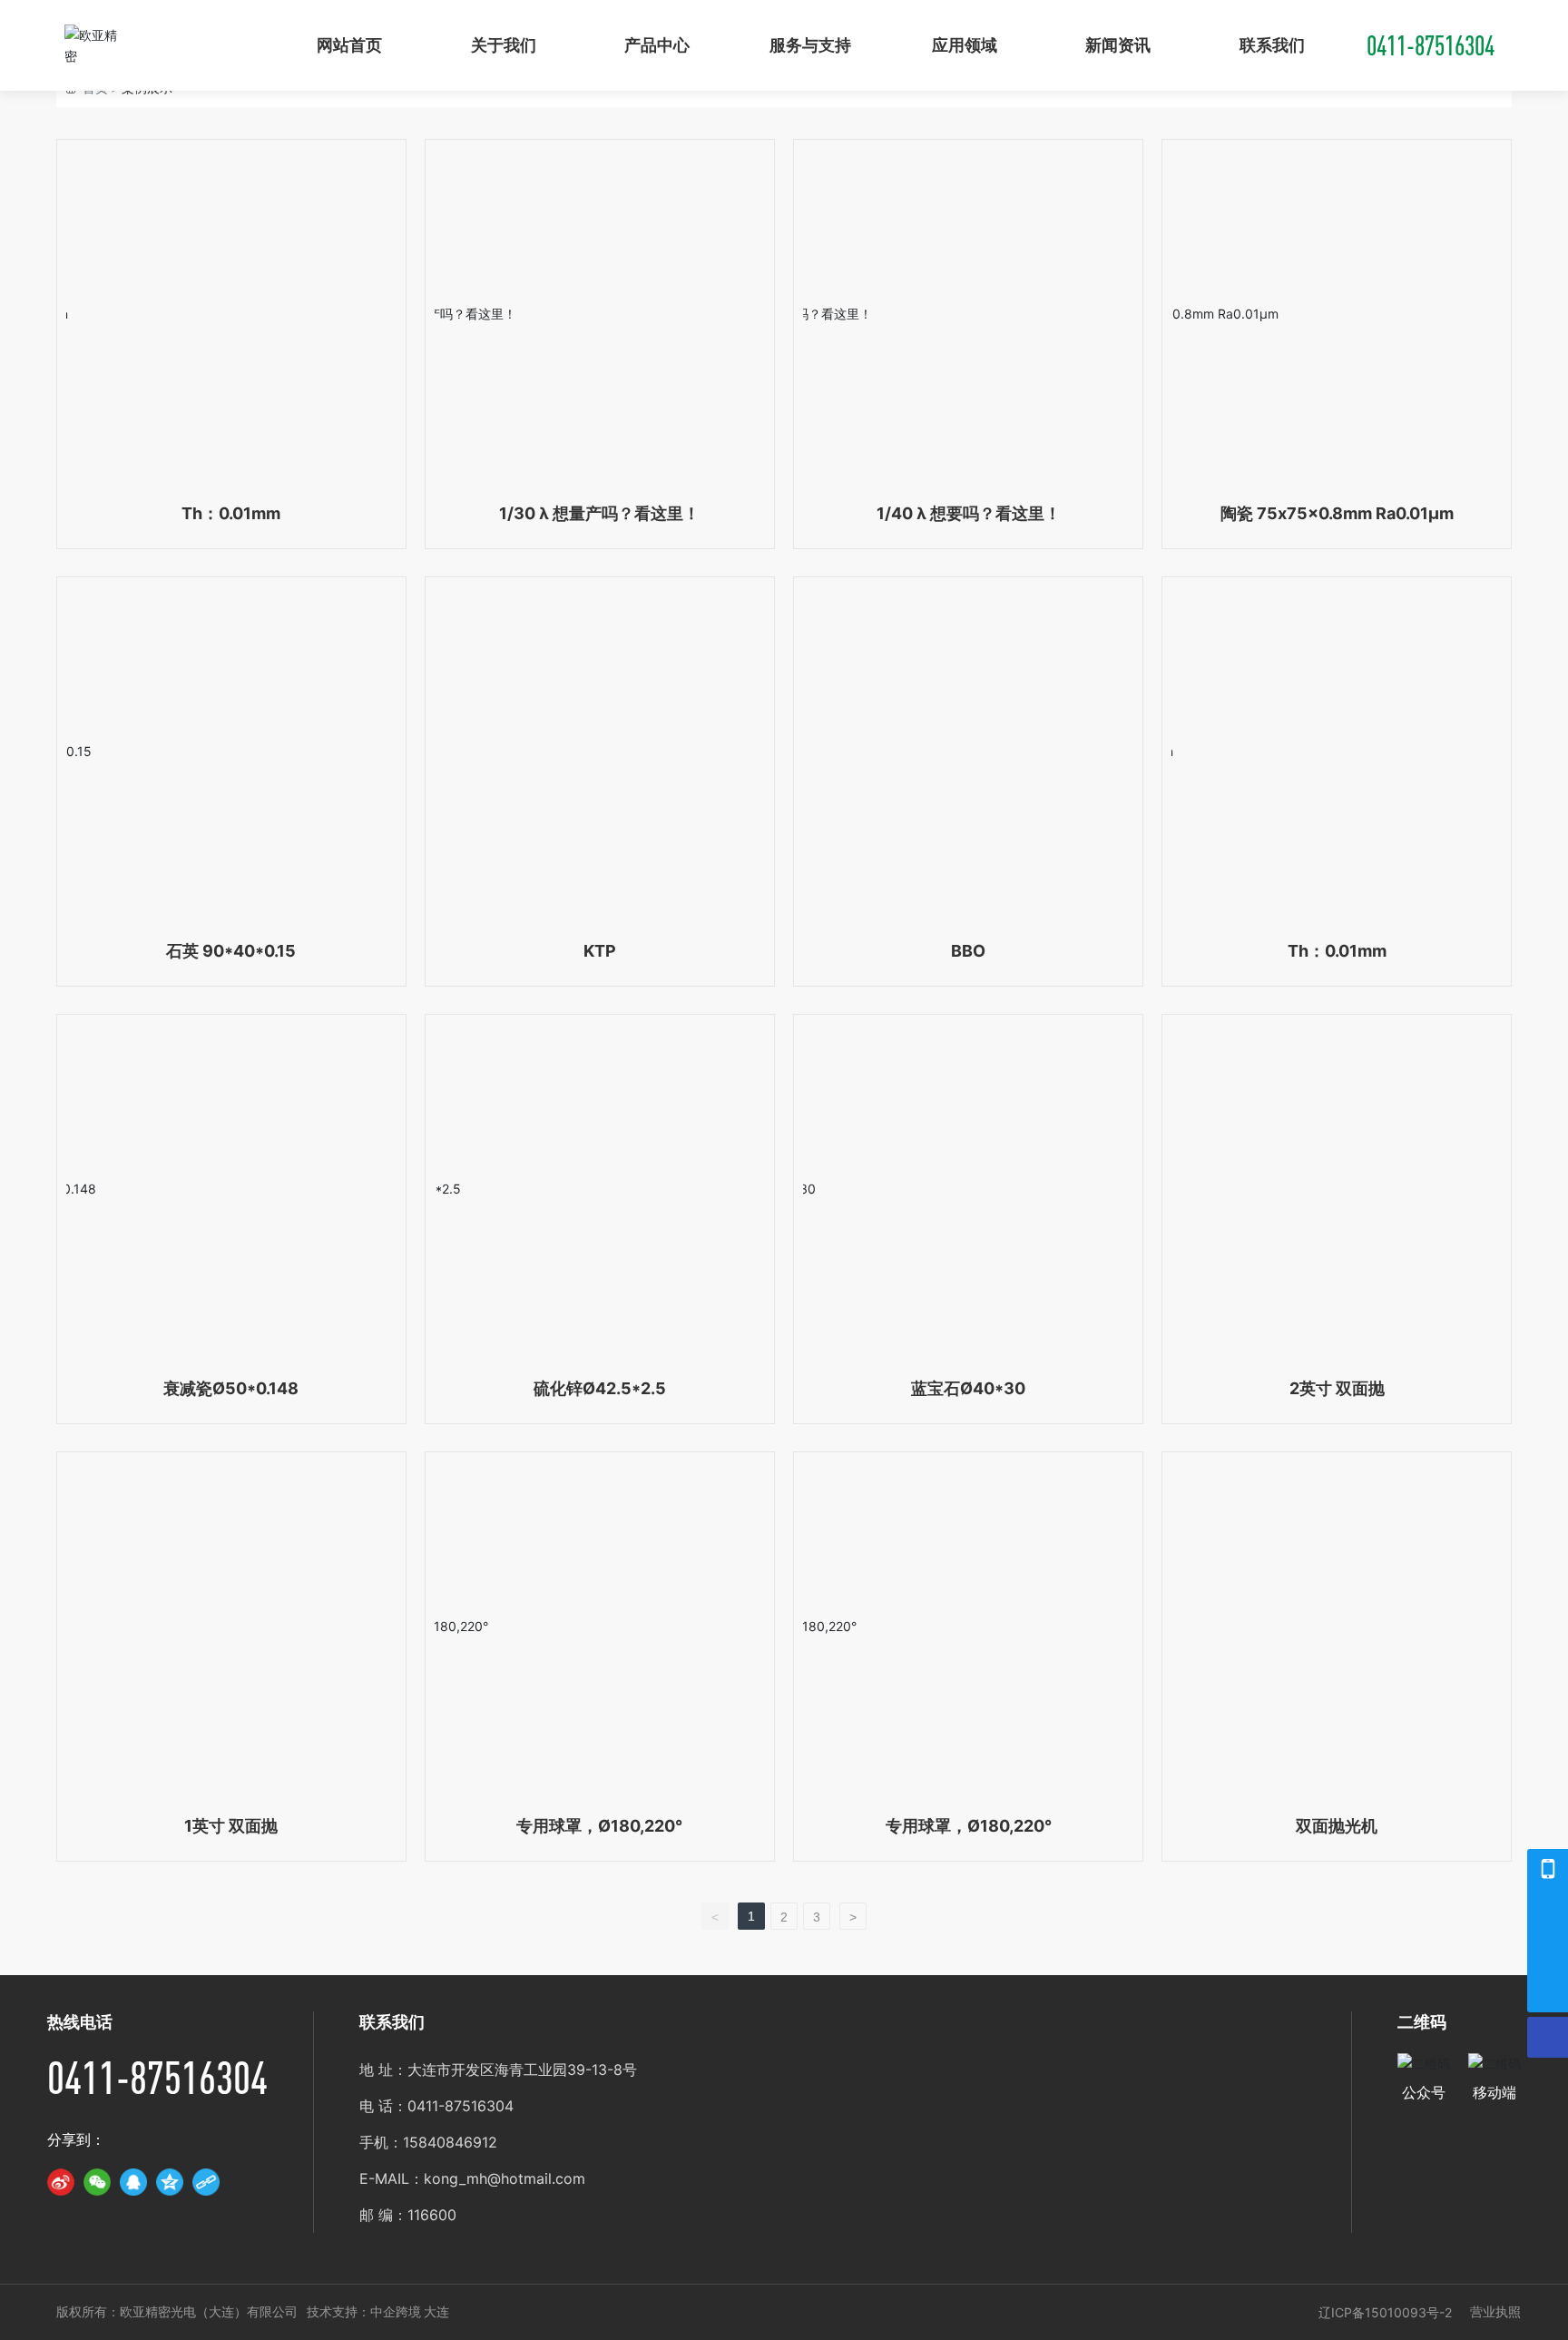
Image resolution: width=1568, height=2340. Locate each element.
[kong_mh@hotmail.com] (1548, 1951)
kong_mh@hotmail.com (505, 2178)
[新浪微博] (61, 2182)
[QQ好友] (133, 2182)
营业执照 (1495, 2311)
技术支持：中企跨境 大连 (378, 2312)
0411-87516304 (1431, 45)
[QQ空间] (170, 2182)
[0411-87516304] (1548, 1910)
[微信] (97, 2182)
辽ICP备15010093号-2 (1385, 2312)
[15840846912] (1548, 1869)
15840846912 (450, 2142)
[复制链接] (206, 2182)
